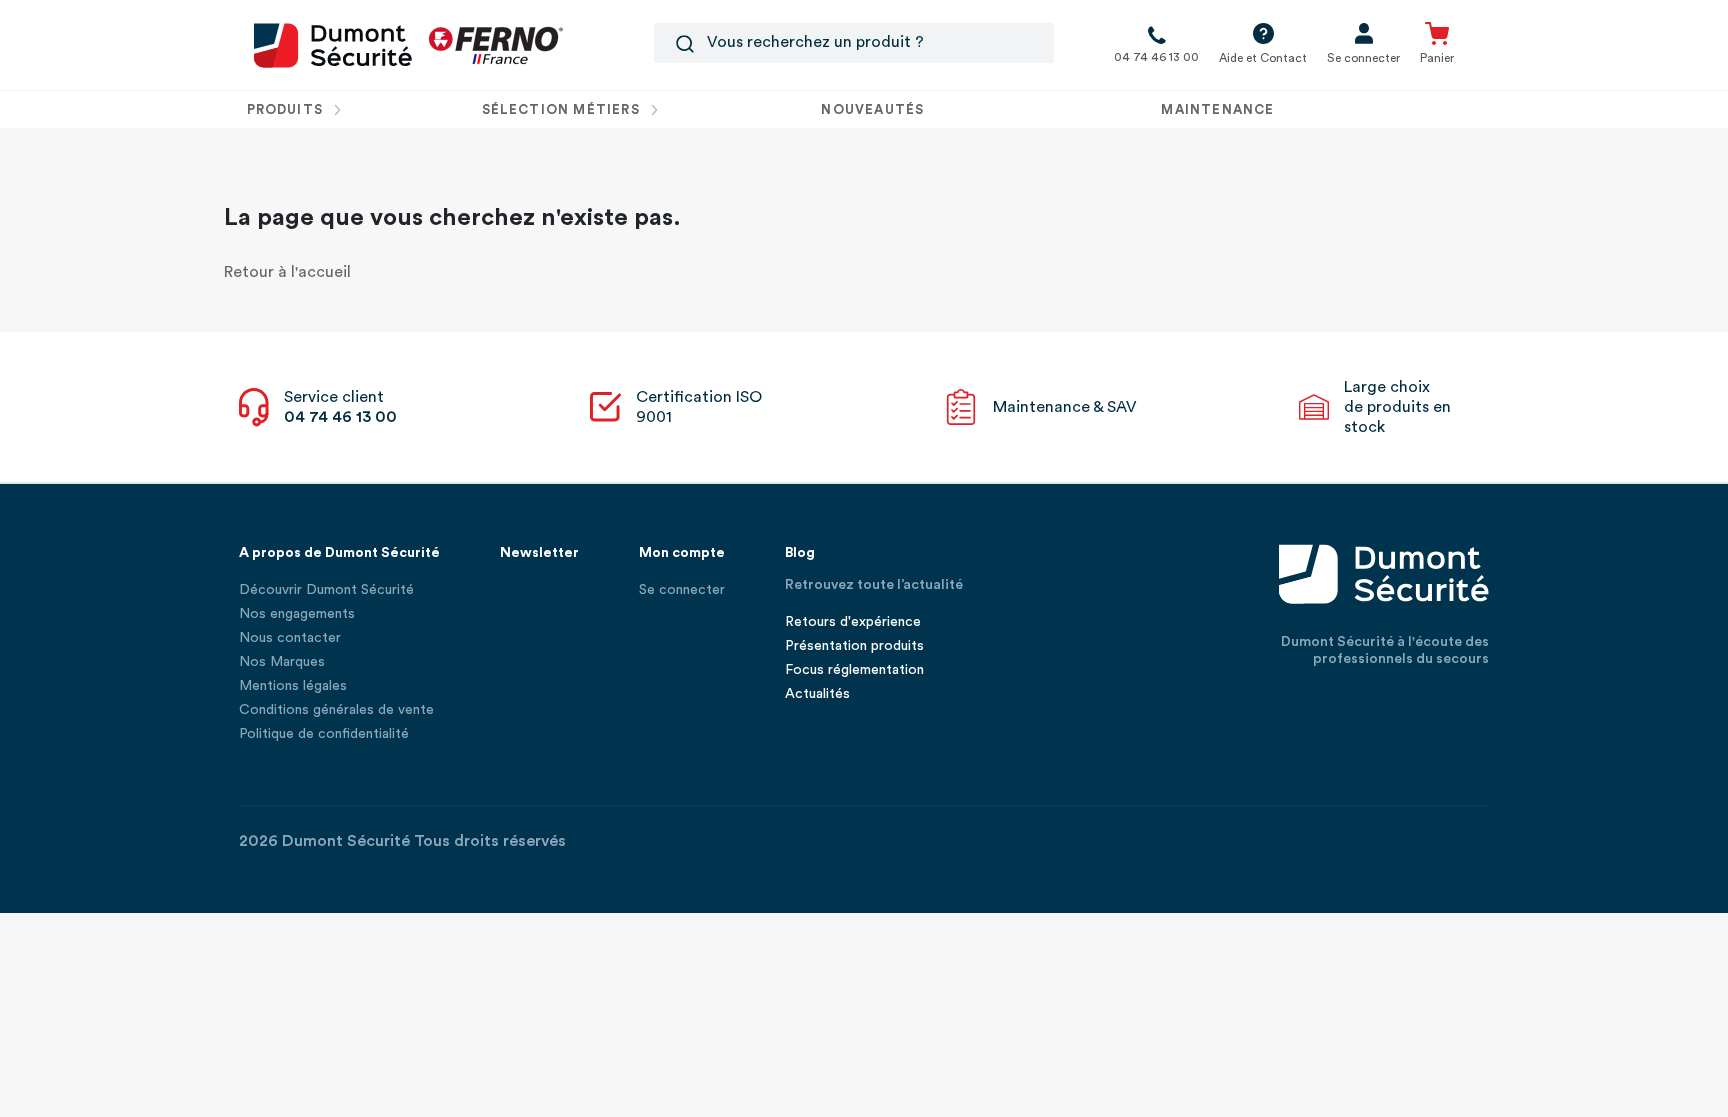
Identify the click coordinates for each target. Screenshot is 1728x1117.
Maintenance (1217, 109)
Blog (800, 553)
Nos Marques (282, 662)
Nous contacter (290, 638)
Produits (287, 109)
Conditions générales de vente (336, 710)
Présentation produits (854, 646)
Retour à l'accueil (287, 272)
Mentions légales (293, 686)
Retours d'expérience (853, 622)
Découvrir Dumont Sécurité (326, 590)
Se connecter (682, 590)
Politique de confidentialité (324, 734)
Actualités (817, 694)
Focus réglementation (854, 670)
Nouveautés (872, 109)
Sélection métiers (563, 109)
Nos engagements (297, 614)
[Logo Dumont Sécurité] (333, 44)
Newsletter (539, 553)
